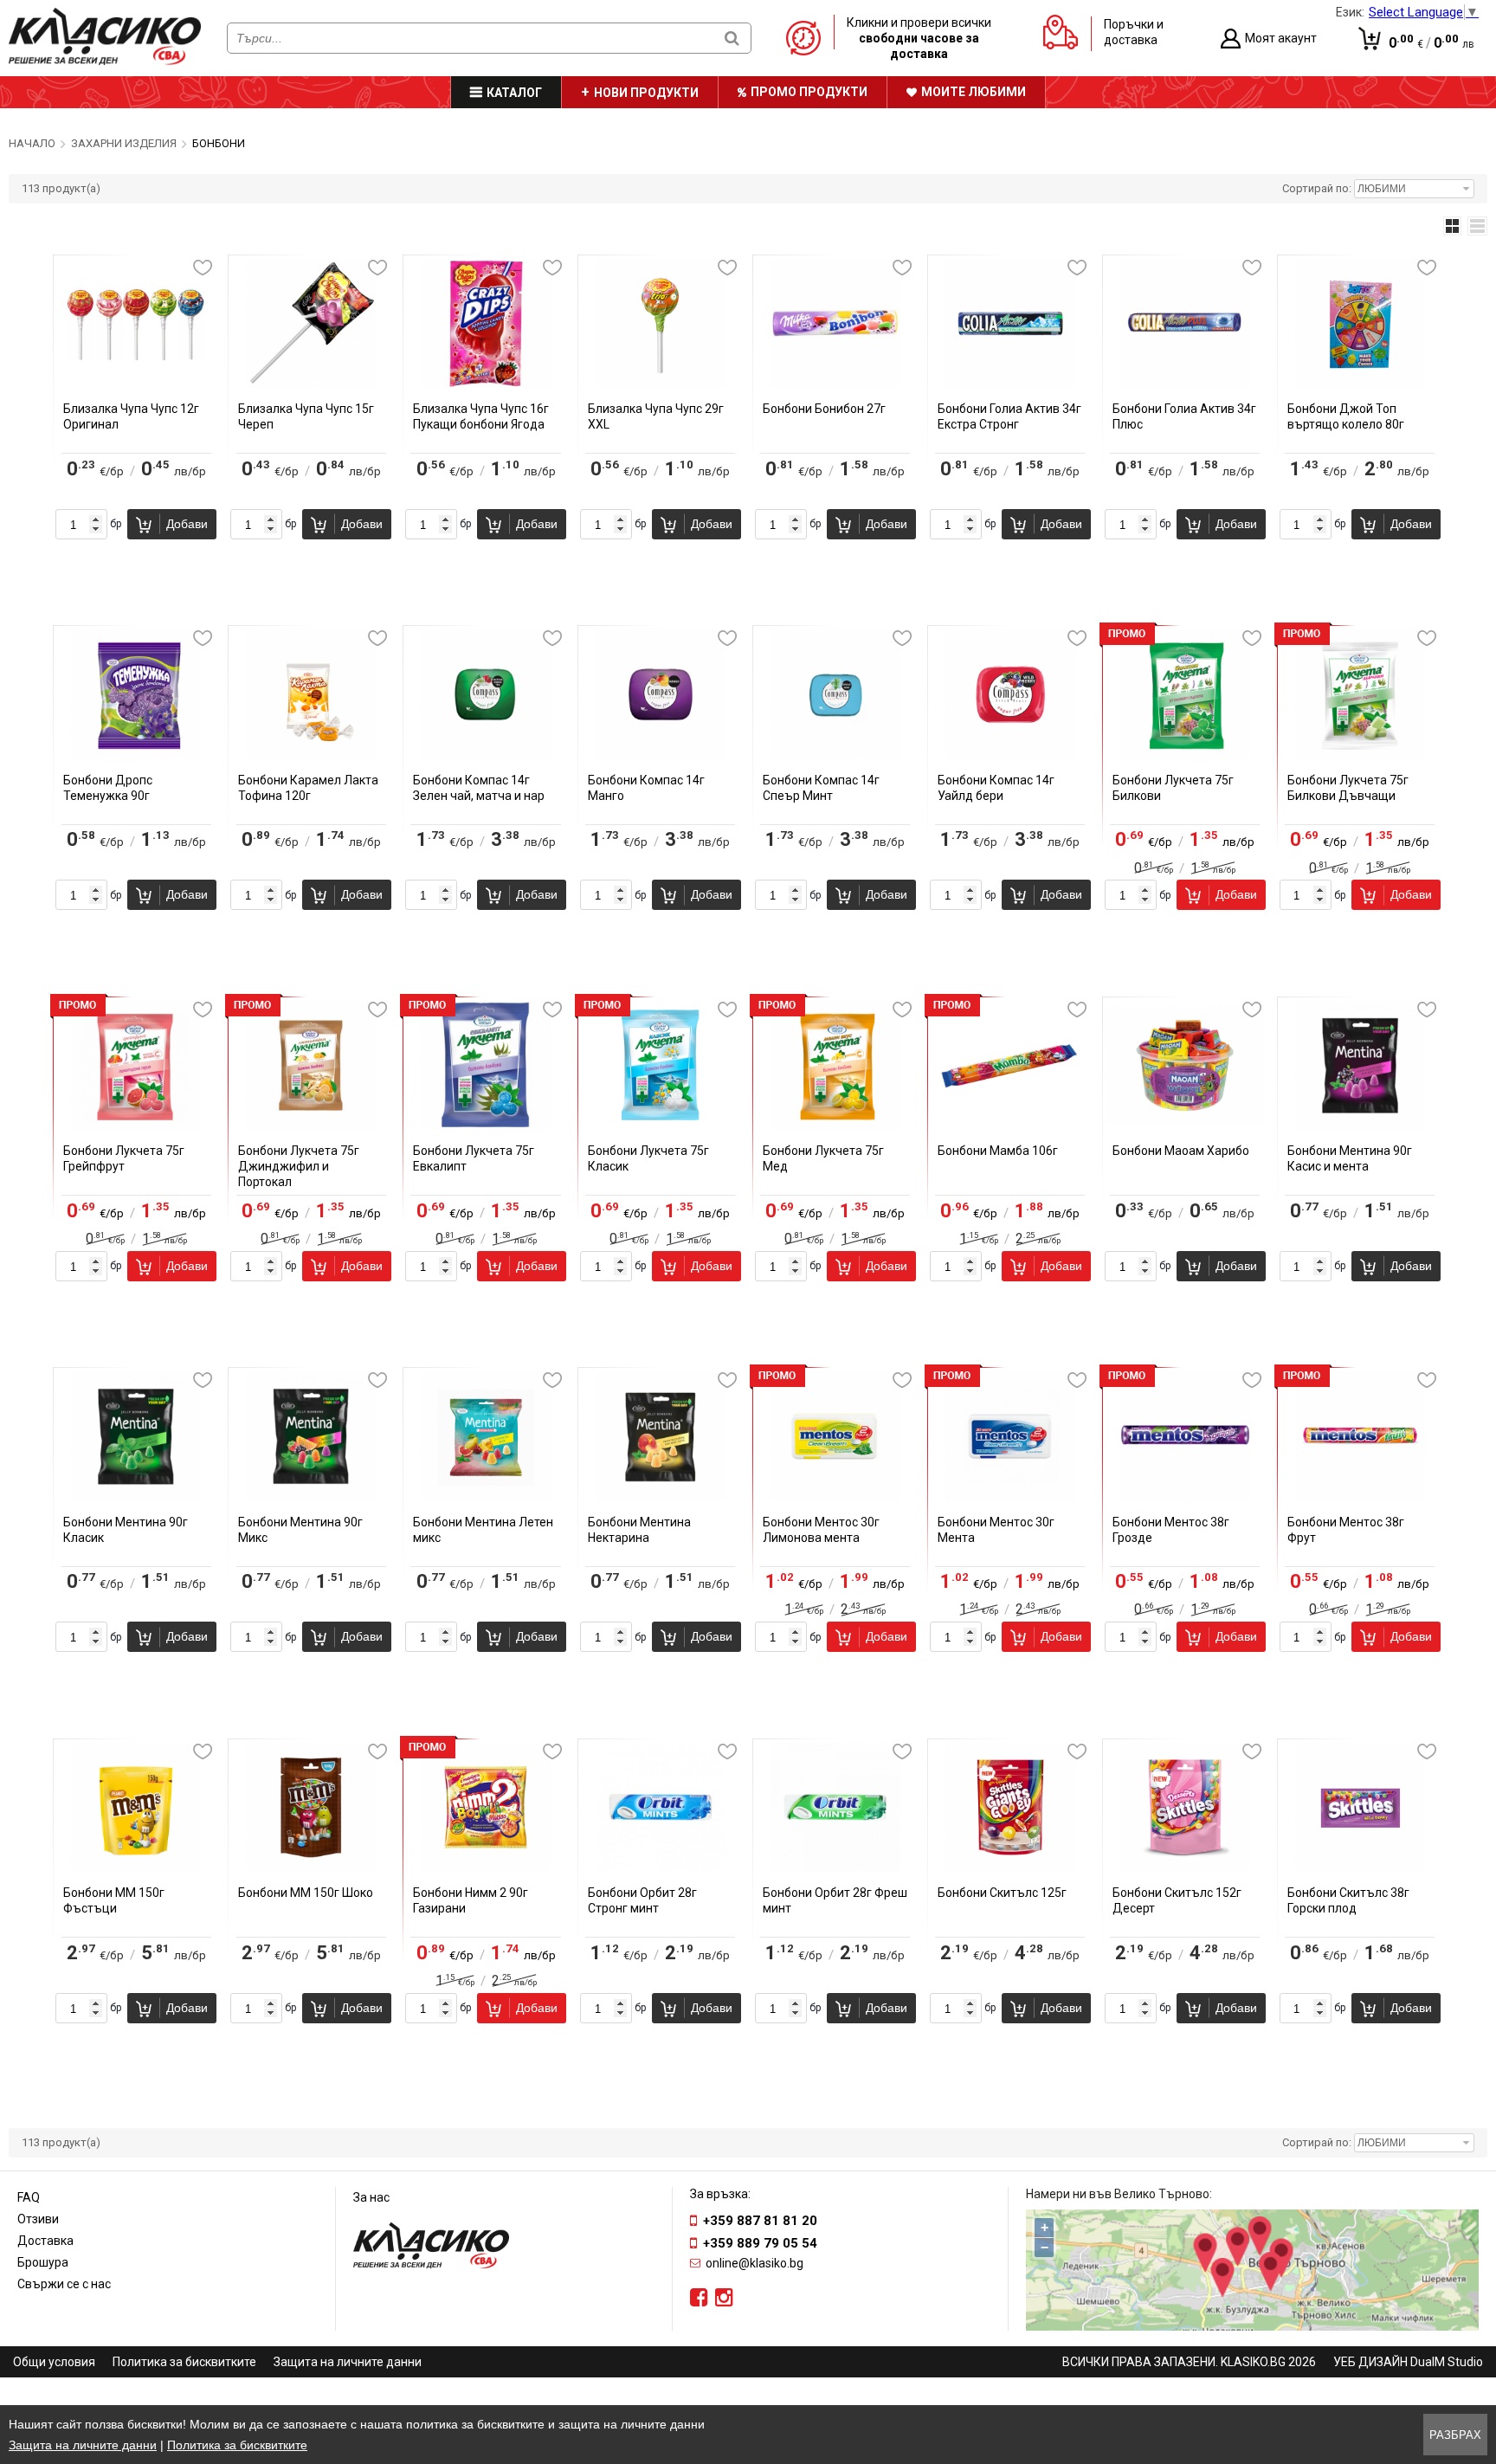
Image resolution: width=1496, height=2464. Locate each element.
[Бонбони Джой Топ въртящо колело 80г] (1360, 384)
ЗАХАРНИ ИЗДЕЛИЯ (124, 143)
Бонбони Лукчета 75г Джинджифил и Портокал (299, 1166)
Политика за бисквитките (184, 2362)
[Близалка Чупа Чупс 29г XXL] (661, 384)
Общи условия (54, 2362)
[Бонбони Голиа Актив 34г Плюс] (1185, 384)
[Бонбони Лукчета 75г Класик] (661, 1126)
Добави (187, 524)
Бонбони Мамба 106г (998, 1151)
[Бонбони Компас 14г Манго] (661, 755)
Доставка (45, 2241)
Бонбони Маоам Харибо (1181, 1151)
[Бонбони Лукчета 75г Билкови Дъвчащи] (1360, 755)
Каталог (514, 93)
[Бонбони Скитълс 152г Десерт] (1185, 1867)
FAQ (29, 2197)
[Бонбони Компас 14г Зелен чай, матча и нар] (486, 755)
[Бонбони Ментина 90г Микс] (311, 1497)
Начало (32, 143)
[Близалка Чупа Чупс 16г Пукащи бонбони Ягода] (486, 384)
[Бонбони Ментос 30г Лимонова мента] (835, 1497)
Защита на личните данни (348, 2362)
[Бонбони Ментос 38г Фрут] (1360, 1497)
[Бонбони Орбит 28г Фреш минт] (835, 1867)
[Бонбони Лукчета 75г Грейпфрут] (136, 1126)
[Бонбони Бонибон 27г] (835, 384)
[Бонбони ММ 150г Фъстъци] (136, 1867)
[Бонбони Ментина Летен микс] (486, 1497)
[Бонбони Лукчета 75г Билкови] (1185, 755)
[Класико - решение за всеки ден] (105, 61)
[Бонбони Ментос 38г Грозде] (1185, 1497)
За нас (371, 2197)
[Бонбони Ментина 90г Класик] (136, 1497)
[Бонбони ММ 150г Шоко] (311, 1867)
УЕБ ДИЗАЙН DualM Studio (1408, 2362)
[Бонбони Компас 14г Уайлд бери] (1010, 755)
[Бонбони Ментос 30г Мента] (1010, 1497)
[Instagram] (724, 2298)
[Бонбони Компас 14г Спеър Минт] (835, 755)
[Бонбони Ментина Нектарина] (661, 1497)
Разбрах (1455, 2435)
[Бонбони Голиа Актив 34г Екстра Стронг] (1010, 384)
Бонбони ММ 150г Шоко (306, 1893)
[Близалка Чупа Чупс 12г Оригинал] (136, 384)
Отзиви (38, 2219)
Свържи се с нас (64, 2284)
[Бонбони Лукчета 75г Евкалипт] (486, 1126)
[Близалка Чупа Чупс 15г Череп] (311, 384)
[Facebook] (699, 2298)
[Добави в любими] (203, 268)
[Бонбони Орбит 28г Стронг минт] (661, 1867)
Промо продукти (809, 92)
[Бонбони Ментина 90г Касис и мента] (1360, 1126)
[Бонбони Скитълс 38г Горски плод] (1360, 1867)
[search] (732, 38)
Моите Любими (974, 92)
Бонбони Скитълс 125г (1002, 1893)
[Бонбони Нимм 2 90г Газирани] (486, 1867)
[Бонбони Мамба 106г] (1010, 1126)
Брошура (43, 2262)
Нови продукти (646, 93)
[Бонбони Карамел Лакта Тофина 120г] (311, 755)
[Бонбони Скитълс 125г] (1010, 1867)
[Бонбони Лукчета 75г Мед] (835, 1126)
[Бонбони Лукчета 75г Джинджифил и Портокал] (311, 1126)
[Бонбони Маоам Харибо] (1185, 1126)
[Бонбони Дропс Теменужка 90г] (136, 755)
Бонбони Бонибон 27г (824, 409)
